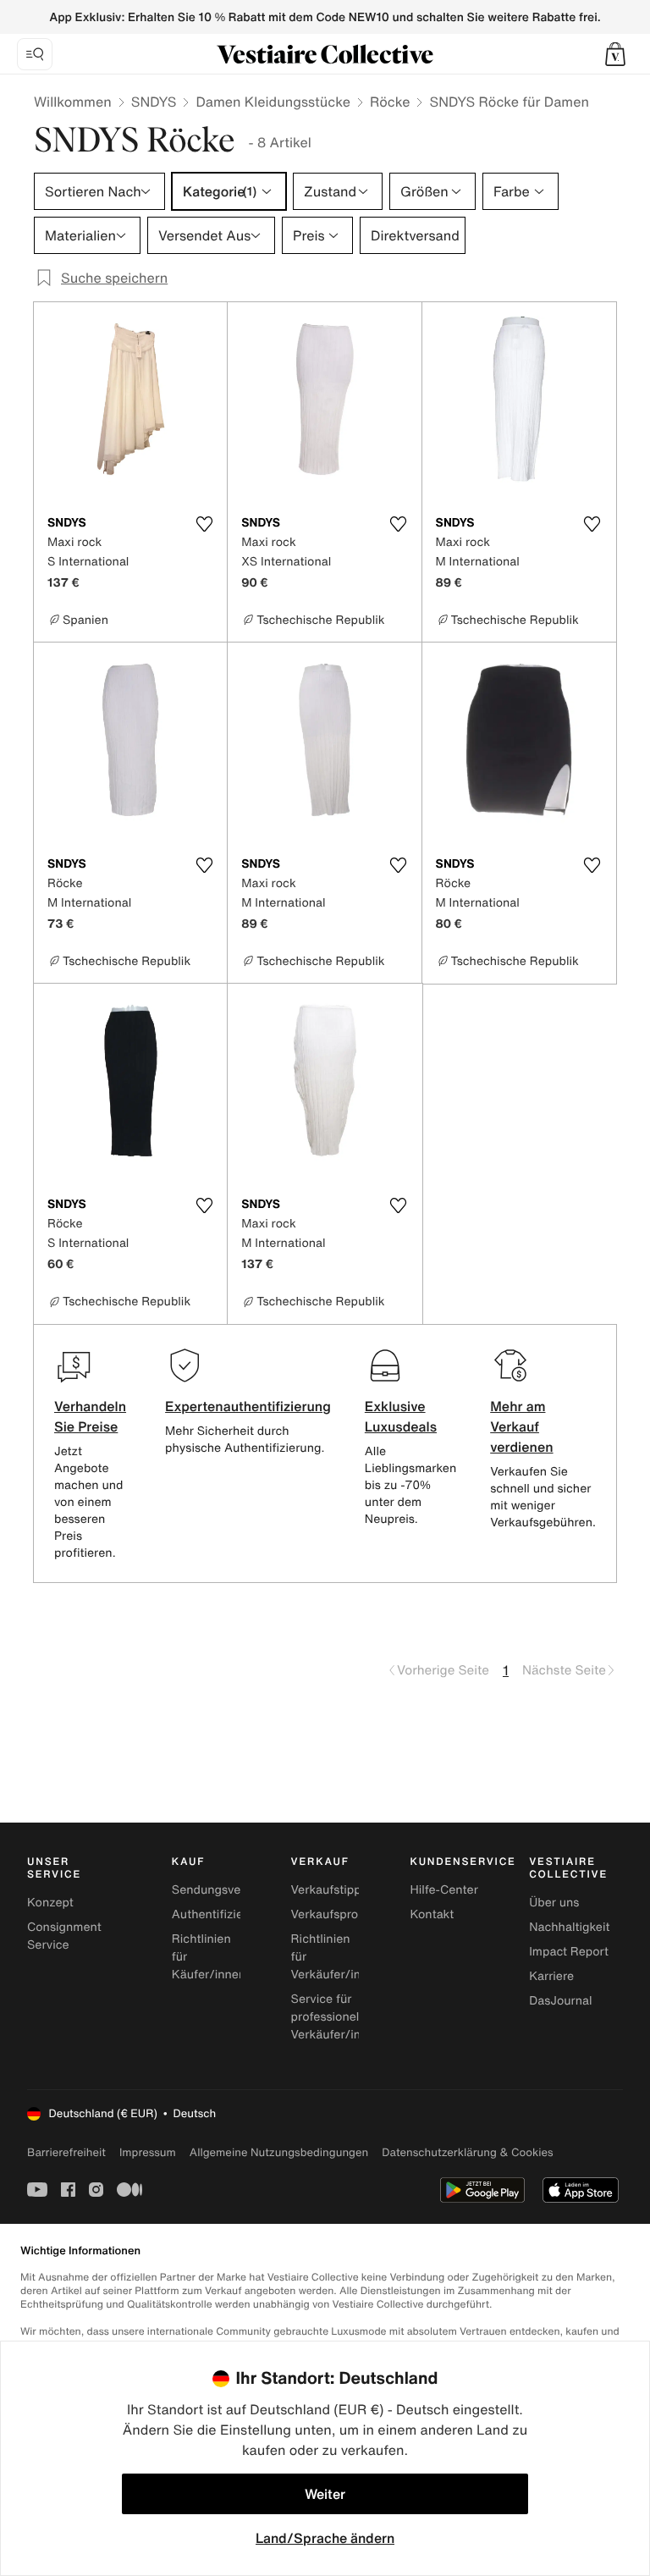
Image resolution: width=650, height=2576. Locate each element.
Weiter (325, 2494)
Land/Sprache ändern (325, 2538)
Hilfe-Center (443, 1890)
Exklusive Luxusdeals (401, 1416)
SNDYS (154, 102)
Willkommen (73, 102)
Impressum (148, 2152)
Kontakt (432, 1914)
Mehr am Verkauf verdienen (521, 1426)
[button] (615, 54)
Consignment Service (64, 1936)
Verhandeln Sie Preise (90, 1416)
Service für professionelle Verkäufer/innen (336, 2017)
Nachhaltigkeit (569, 1927)
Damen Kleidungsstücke (273, 102)
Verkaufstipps (329, 1890)
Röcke (390, 102)
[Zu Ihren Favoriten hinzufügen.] (204, 524)
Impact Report (569, 1952)
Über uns (554, 1903)
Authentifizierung (220, 1914)
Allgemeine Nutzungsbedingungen (279, 2152)
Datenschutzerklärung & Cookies (467, 2152)
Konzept (50, 1903)
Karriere (551, 1976)
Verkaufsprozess (337, 1914)
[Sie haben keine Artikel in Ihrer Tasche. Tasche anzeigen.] (615, 54)
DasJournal (560, 2001)
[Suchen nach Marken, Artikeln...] (35, 54)
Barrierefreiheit (66, 2152)
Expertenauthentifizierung (248, 1406)
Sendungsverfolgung (230, 1890)
